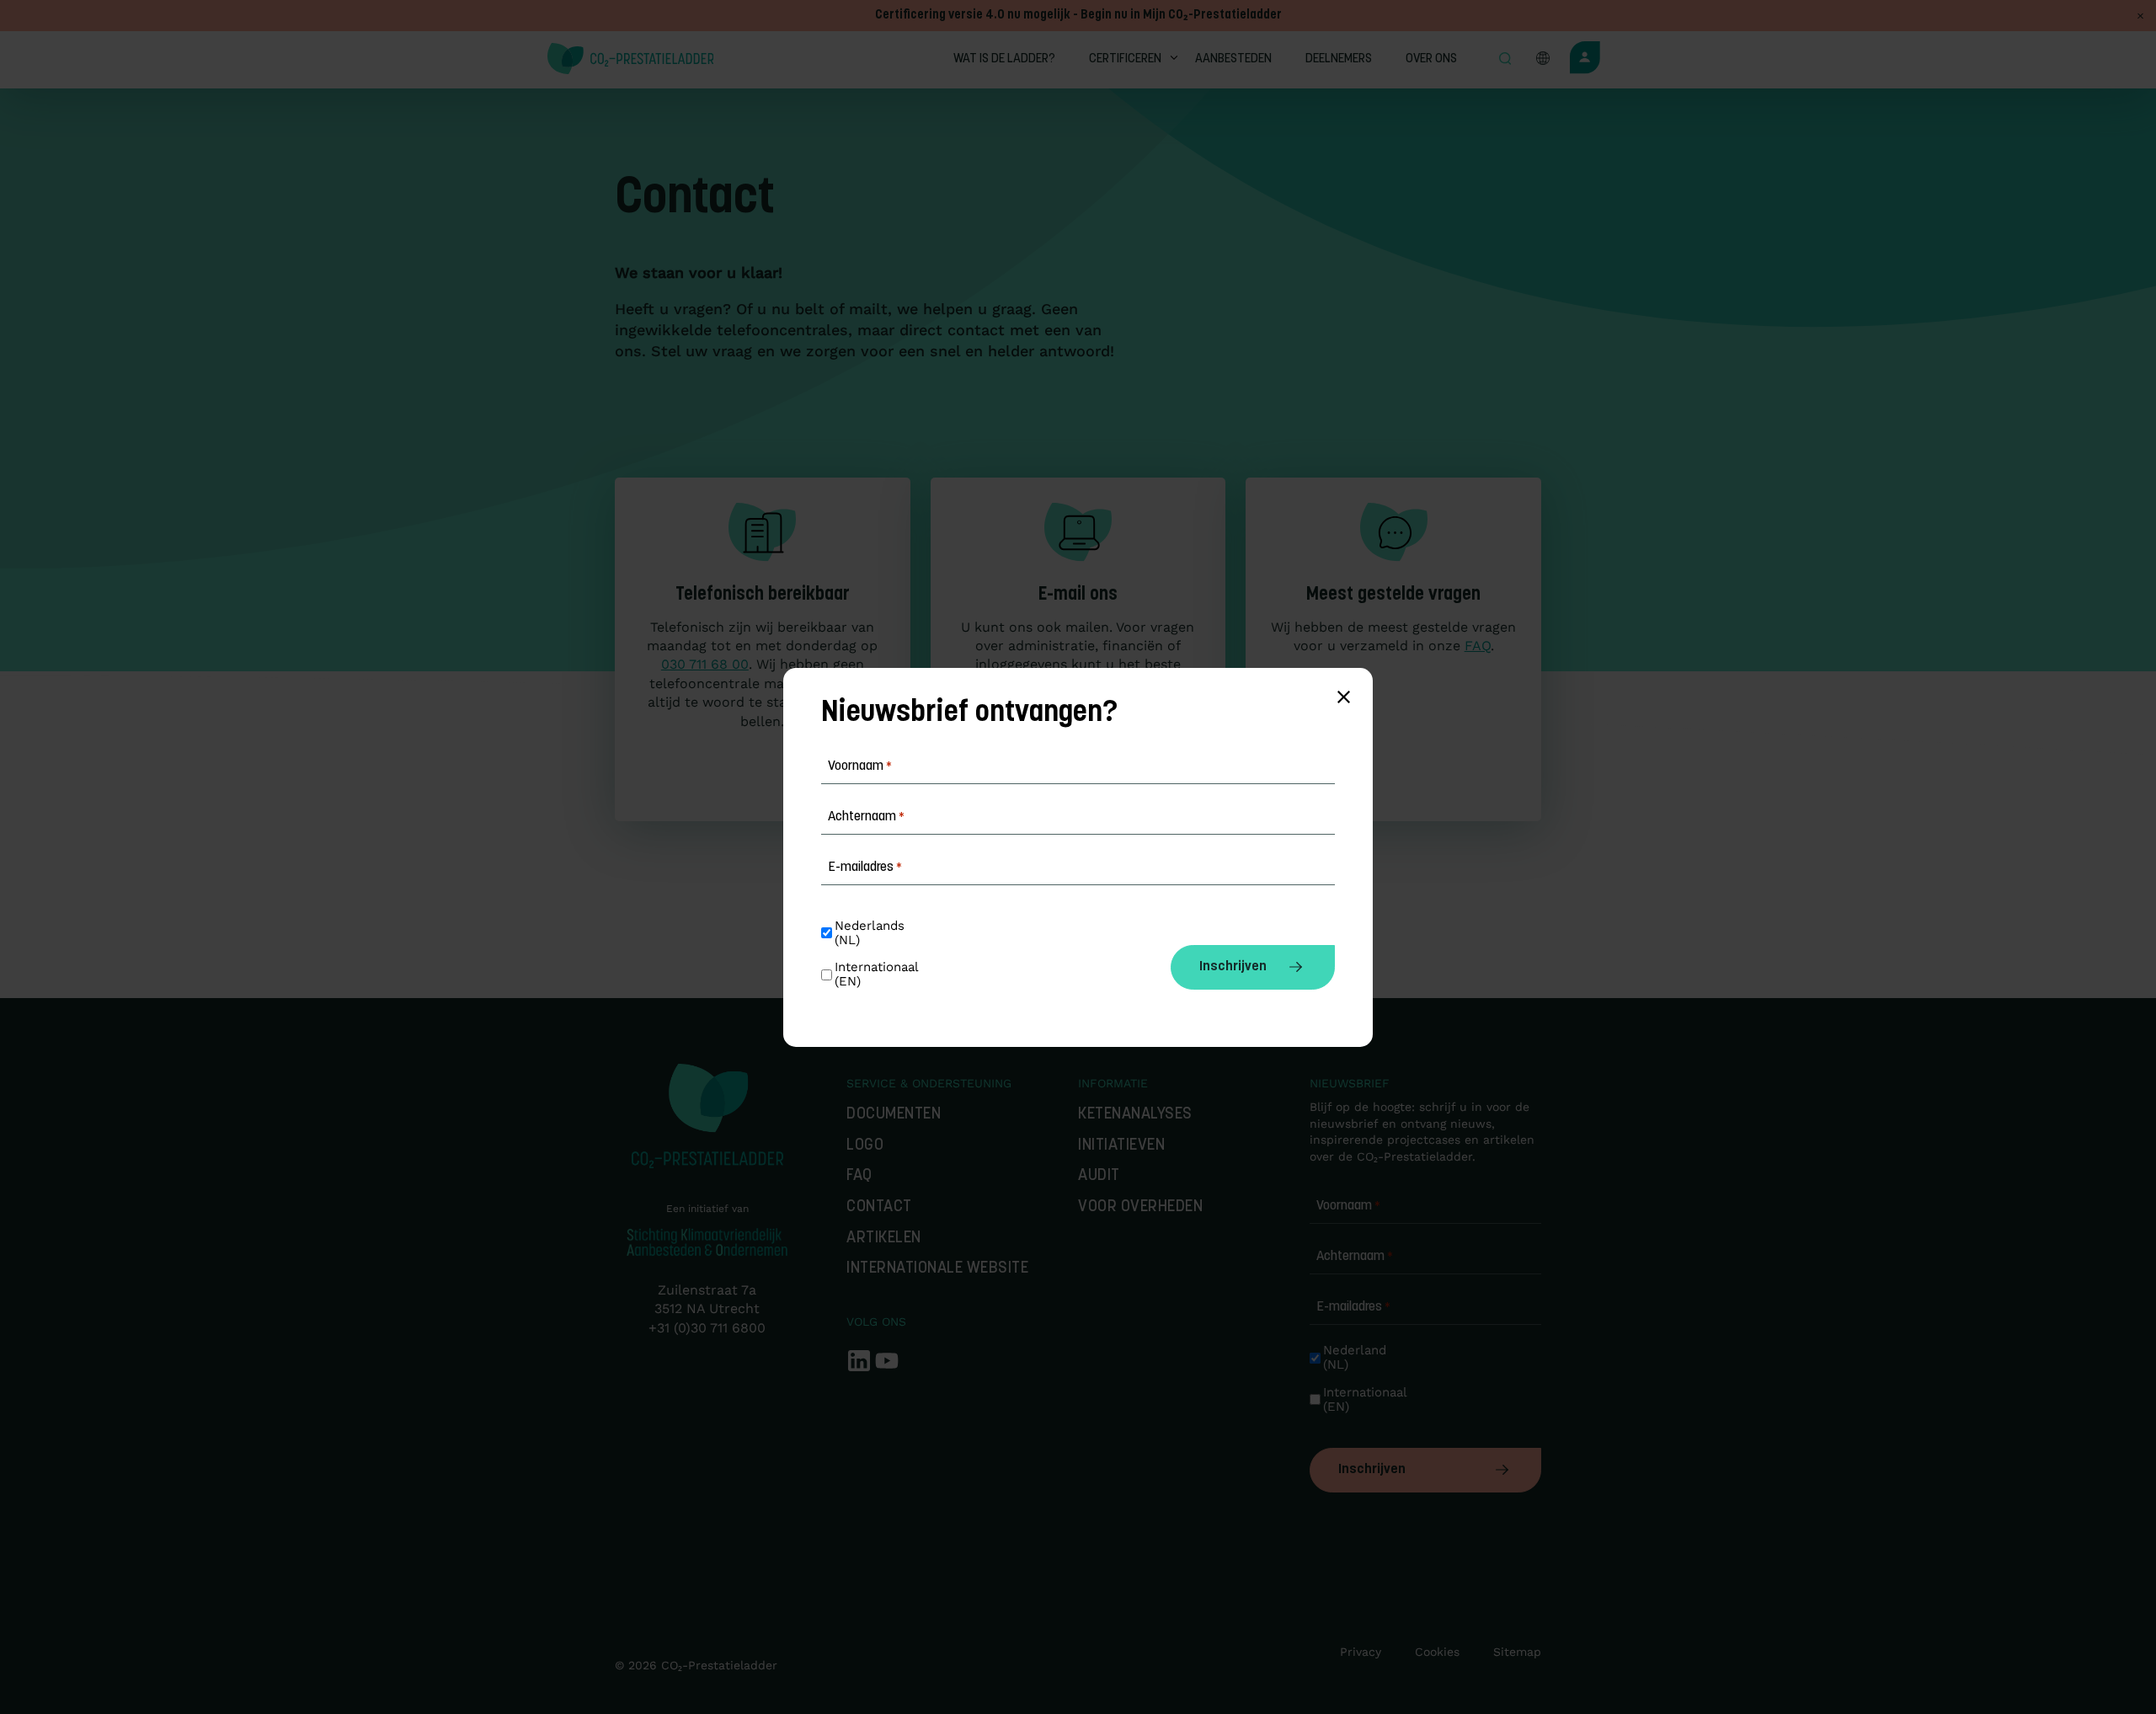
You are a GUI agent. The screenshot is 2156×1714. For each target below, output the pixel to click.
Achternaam (1355, 1257)
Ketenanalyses (1135, 1115)
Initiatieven (1121, 1146)
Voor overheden (1140, 1207)
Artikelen (884, 1239)
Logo (865, 1146)
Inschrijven (1372, 1470)
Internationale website (937, 1269)
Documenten (894, 1115)
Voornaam (1348, 1206)
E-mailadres (1353, 1307)
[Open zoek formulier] (1505, 60)
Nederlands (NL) (872, 933)
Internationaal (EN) (1362, 1400)
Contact (879, 1207)
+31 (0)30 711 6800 (707, 1328)
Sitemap (1517, 1652)
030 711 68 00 (705, 664)
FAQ (1478, 646)
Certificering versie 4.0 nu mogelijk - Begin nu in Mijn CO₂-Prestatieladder (1078, 16)
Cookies (1437, 1652)
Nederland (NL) (1357, 1358)
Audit (1099, 1176)
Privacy (1361, 1652)
